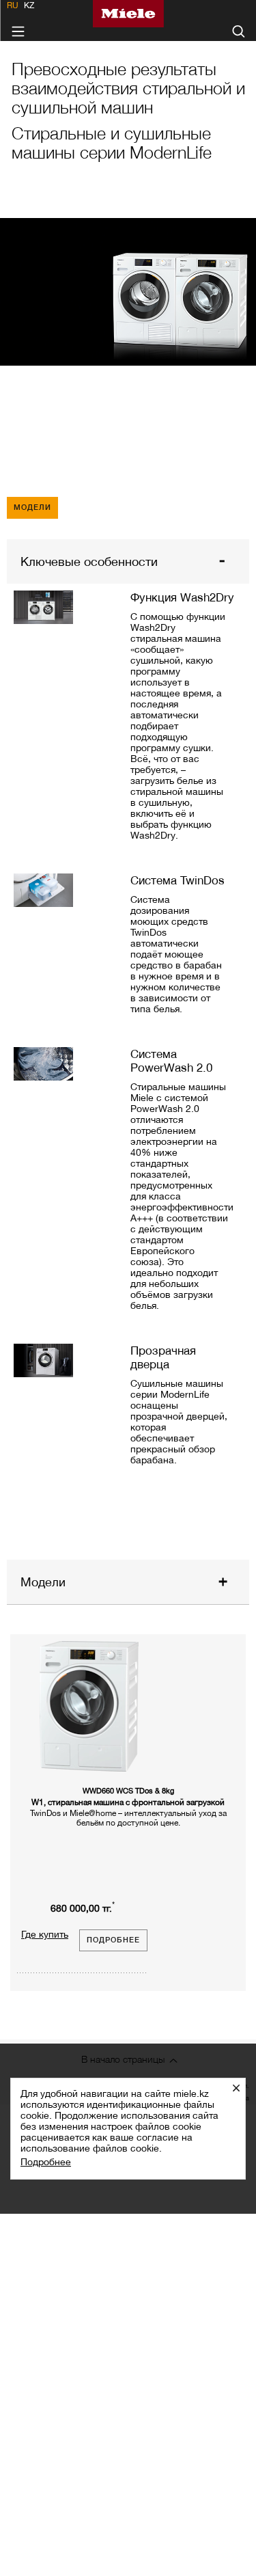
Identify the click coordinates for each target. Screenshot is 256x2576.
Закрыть (241, 2088)
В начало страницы (123, 2059)
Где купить (45, 1934)
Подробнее (46, 2162)
